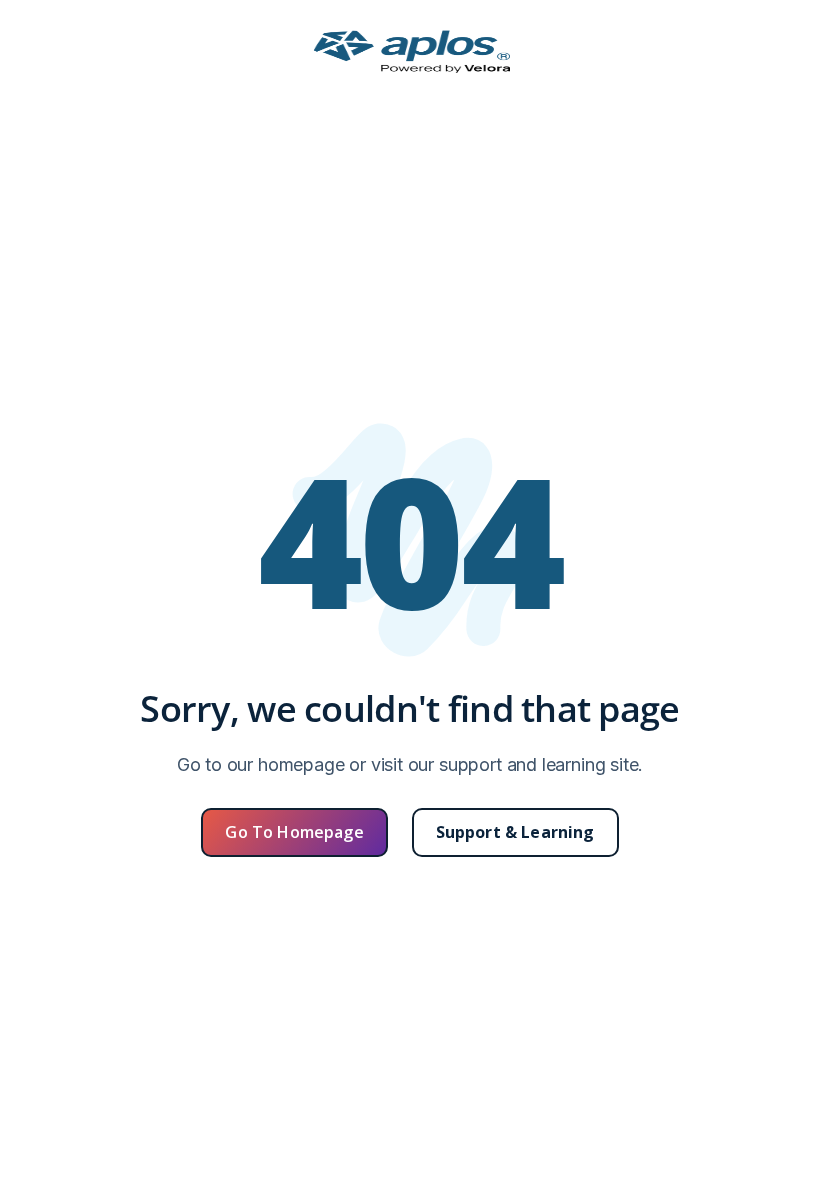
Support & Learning (515, 832)
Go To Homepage (294, 832)
